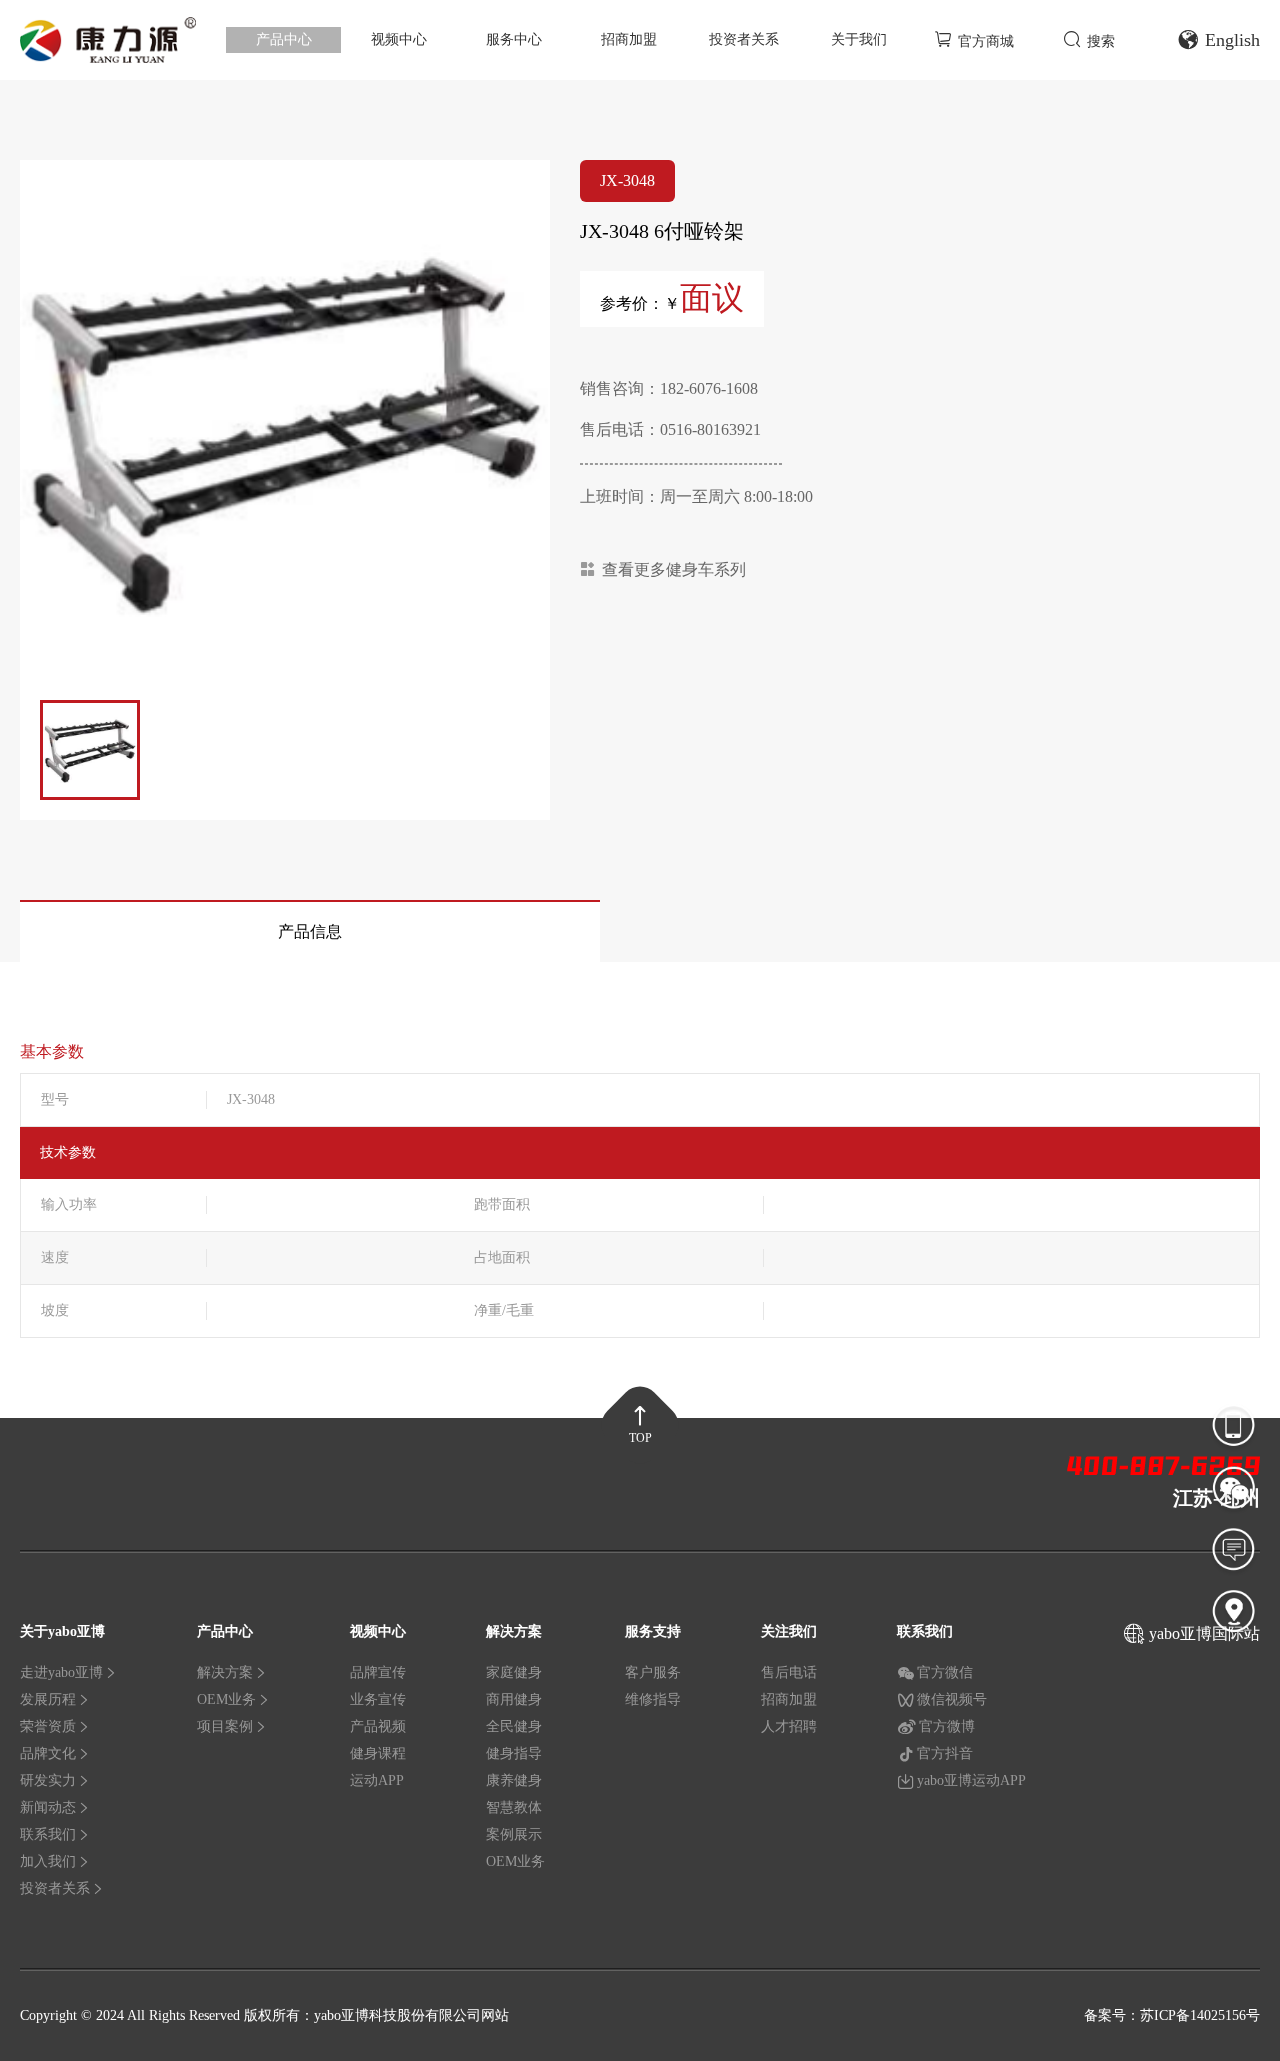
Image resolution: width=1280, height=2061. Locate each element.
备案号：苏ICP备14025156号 (1172, 2015)
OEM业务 (226, 1699)
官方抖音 (945, 1753)
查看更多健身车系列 (674, 569)
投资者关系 (744, 39)
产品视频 (378, 1726)
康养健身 (514, 1780)
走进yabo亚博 (61, 1672)
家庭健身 (514, 1672)
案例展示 (514, 1834)
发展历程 (48, 1699)
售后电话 (789, 1672)
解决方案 (225, 1672)
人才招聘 (789, 1726)
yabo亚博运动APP (971, 1780)
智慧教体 (514, 1807)
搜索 (1101, 41)
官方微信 (945, 1672)
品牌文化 (48, 1753)
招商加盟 (629, 39)
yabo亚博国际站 (1204, 1633)
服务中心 (514, 39)
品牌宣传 (378, 1672)
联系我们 (48, 1834)
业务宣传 (378, 1699)
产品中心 (284, 39)
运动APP (377, 1780)
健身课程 (378, 1753)
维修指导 (653, 1699)
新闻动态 (48, 1807)
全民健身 (514, 1726)
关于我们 (859, 39)
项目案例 (225, 1726)
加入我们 (48, 1861)
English (1232, 40)
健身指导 (514, 1753)
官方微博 (947, 1726)
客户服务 (653, 1672)
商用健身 (514, 1699)
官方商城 (986, 41)
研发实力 (48, 1780)
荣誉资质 (48, 1726)
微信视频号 (952, 1699)
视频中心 (399, 39)
